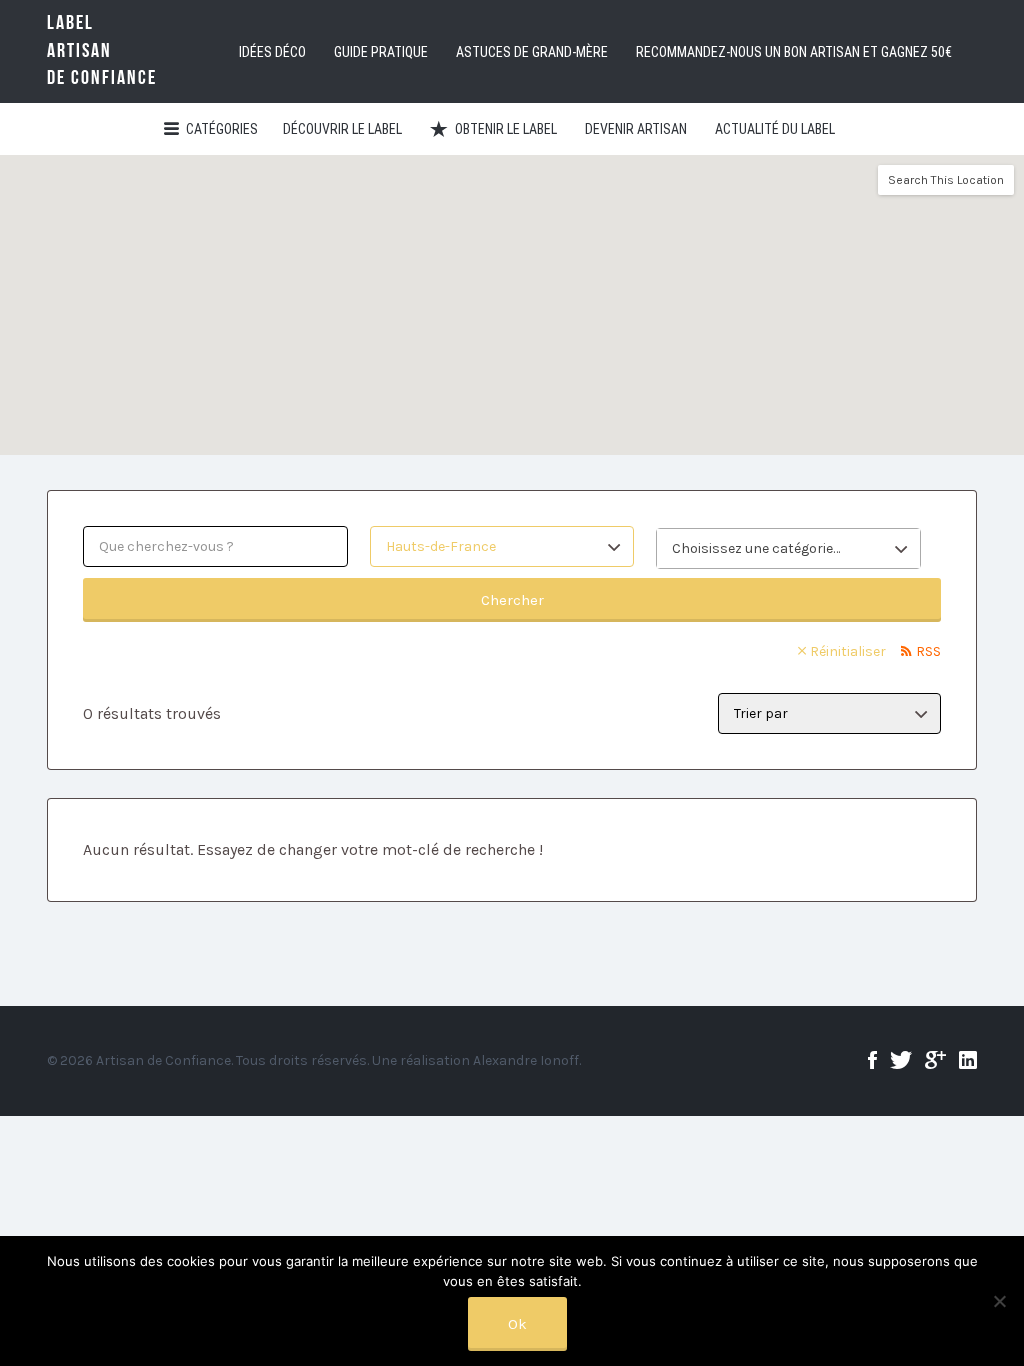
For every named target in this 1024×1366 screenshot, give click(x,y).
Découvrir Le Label (342, 129)
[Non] (999, 1301)
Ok (517, 1324)
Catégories (222, 129)
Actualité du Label (775, 129)
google (935, 1060)
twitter (901, 1060)
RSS (928, 651)
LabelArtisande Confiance (102, 50)
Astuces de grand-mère (532, 52)
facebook (872, 1060)
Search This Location (946, 180)
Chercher (512, 600)
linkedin (968, 1060)
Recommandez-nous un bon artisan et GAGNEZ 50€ (794, 52)
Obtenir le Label (506, 129)
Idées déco (272, 52)
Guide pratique (381, 52)
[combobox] (788, 548)
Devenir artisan (636, 129)
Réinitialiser (848, 651)
